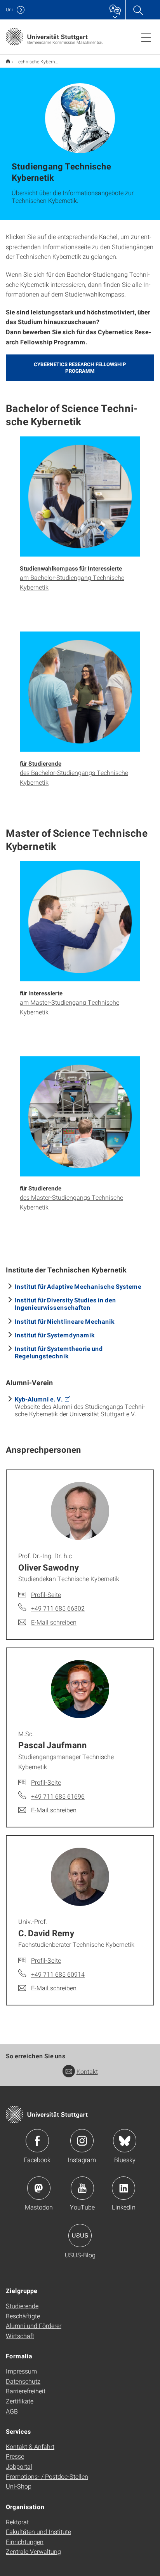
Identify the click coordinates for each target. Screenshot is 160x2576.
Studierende (22, 2306)
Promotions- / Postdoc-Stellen (47, 2476)
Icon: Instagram (82, 2141)
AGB (12, 2411)
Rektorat (17, 2522)
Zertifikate (20, 2401)
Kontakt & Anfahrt (30, 2446)
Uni (9, 10)
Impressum (21, 2371)
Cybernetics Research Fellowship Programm (80, 367)
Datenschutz (23, 2381)
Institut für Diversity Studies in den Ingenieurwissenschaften (65, 1304)
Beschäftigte (23, 2316)
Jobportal (19, 2466)
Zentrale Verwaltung (33, 2551)
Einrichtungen (25, 2542)
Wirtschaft (20, 2336)
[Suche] (138, 10)
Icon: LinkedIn (123, 2188)
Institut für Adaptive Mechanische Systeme (78, 1286)
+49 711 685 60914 (58, 1974)
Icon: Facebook (37, 2141)
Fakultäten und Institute (38, 2531)
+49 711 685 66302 (58, 1608)
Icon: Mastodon (39, 2188)
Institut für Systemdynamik (55, 1335)
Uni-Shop (19, 2486)
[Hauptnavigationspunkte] (146, 37)
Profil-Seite (46, 1594)
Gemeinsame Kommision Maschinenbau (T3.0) (8, 61)
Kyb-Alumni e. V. (39, 1399)
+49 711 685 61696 (58, 1796)
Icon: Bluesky (125, 2141)
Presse (15, 2456)
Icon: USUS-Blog (80, 2236)
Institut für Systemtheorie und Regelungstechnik (59, 1352)
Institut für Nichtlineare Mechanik (64, 1321)
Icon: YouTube (82, 2188)
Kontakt (87, 2071)
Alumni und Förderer (34, 2326)
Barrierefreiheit (26, 2391)
